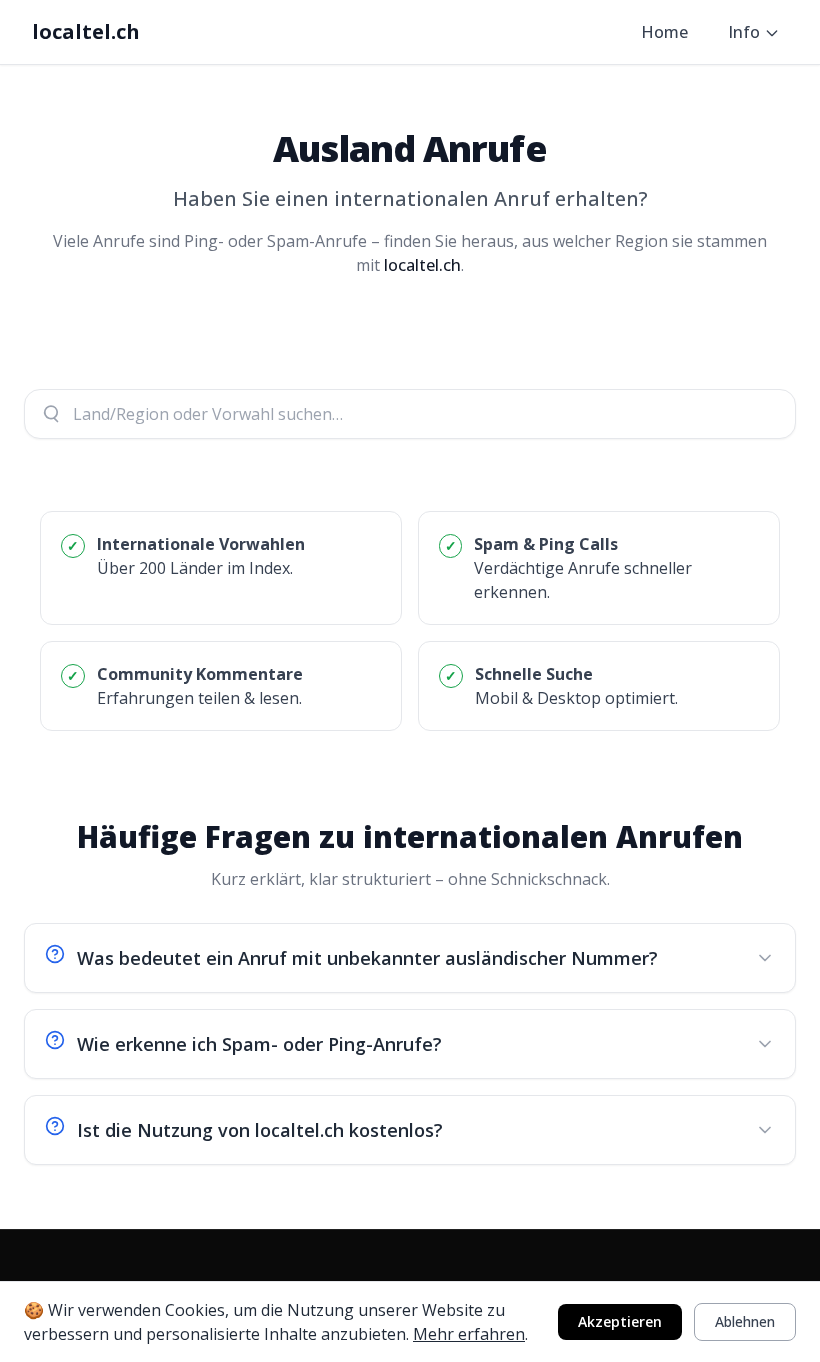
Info (744, 32)
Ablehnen (745, 1321)
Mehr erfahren (469, 1334)
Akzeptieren (620, 1321)
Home (664, 32)
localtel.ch (86, 31)
